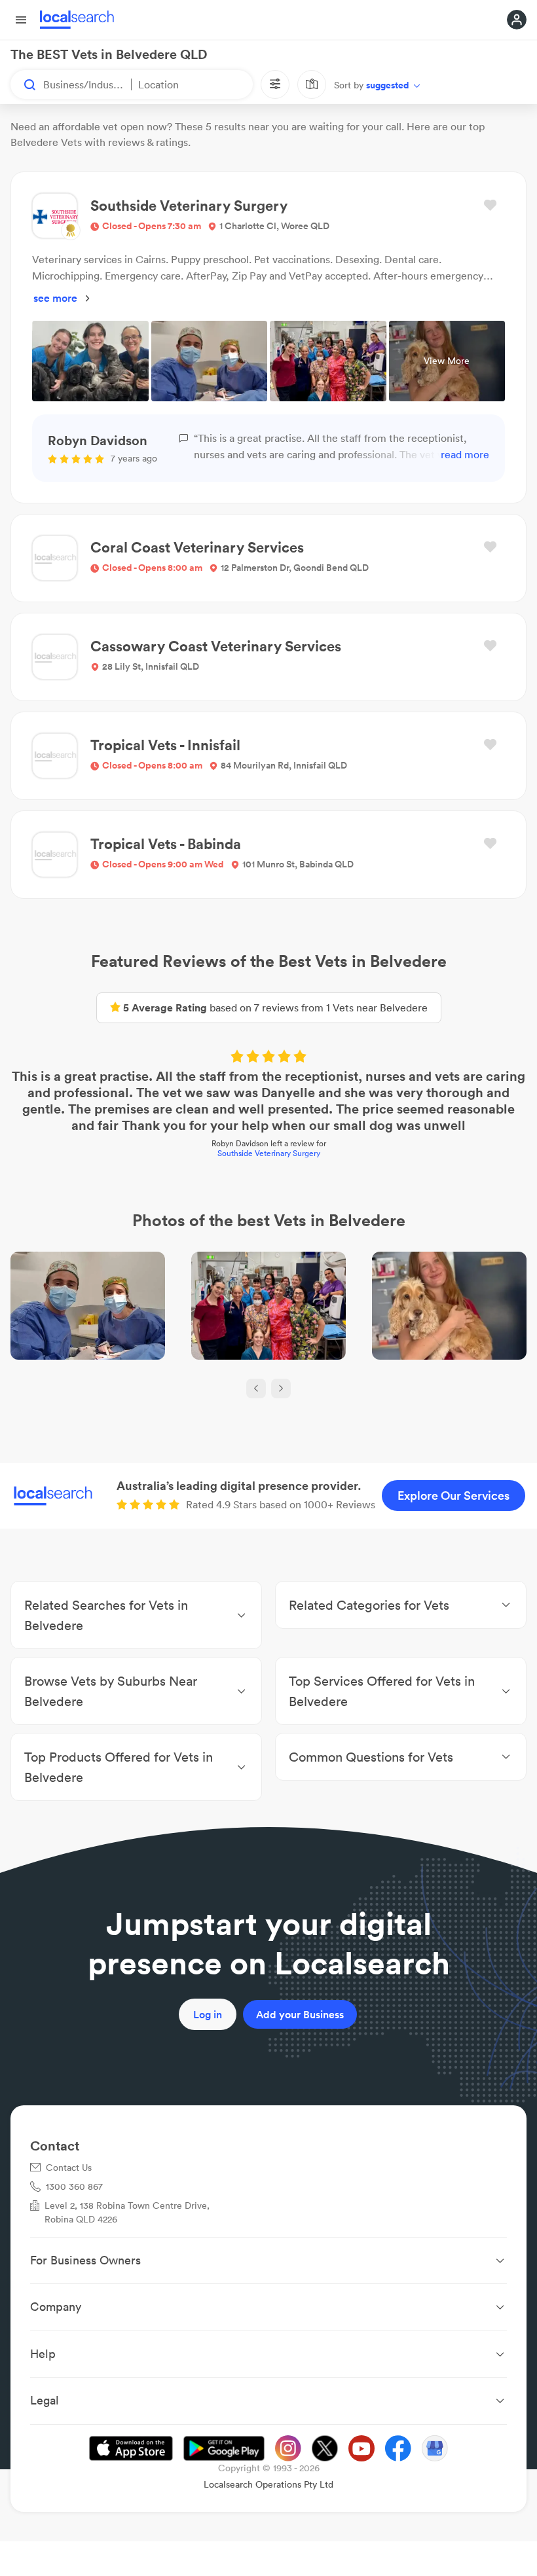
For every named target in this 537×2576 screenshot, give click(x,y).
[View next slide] (281, 1388)
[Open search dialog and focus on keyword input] (24, 84)
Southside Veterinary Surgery (269, 1153)
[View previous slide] (256, 1388)
